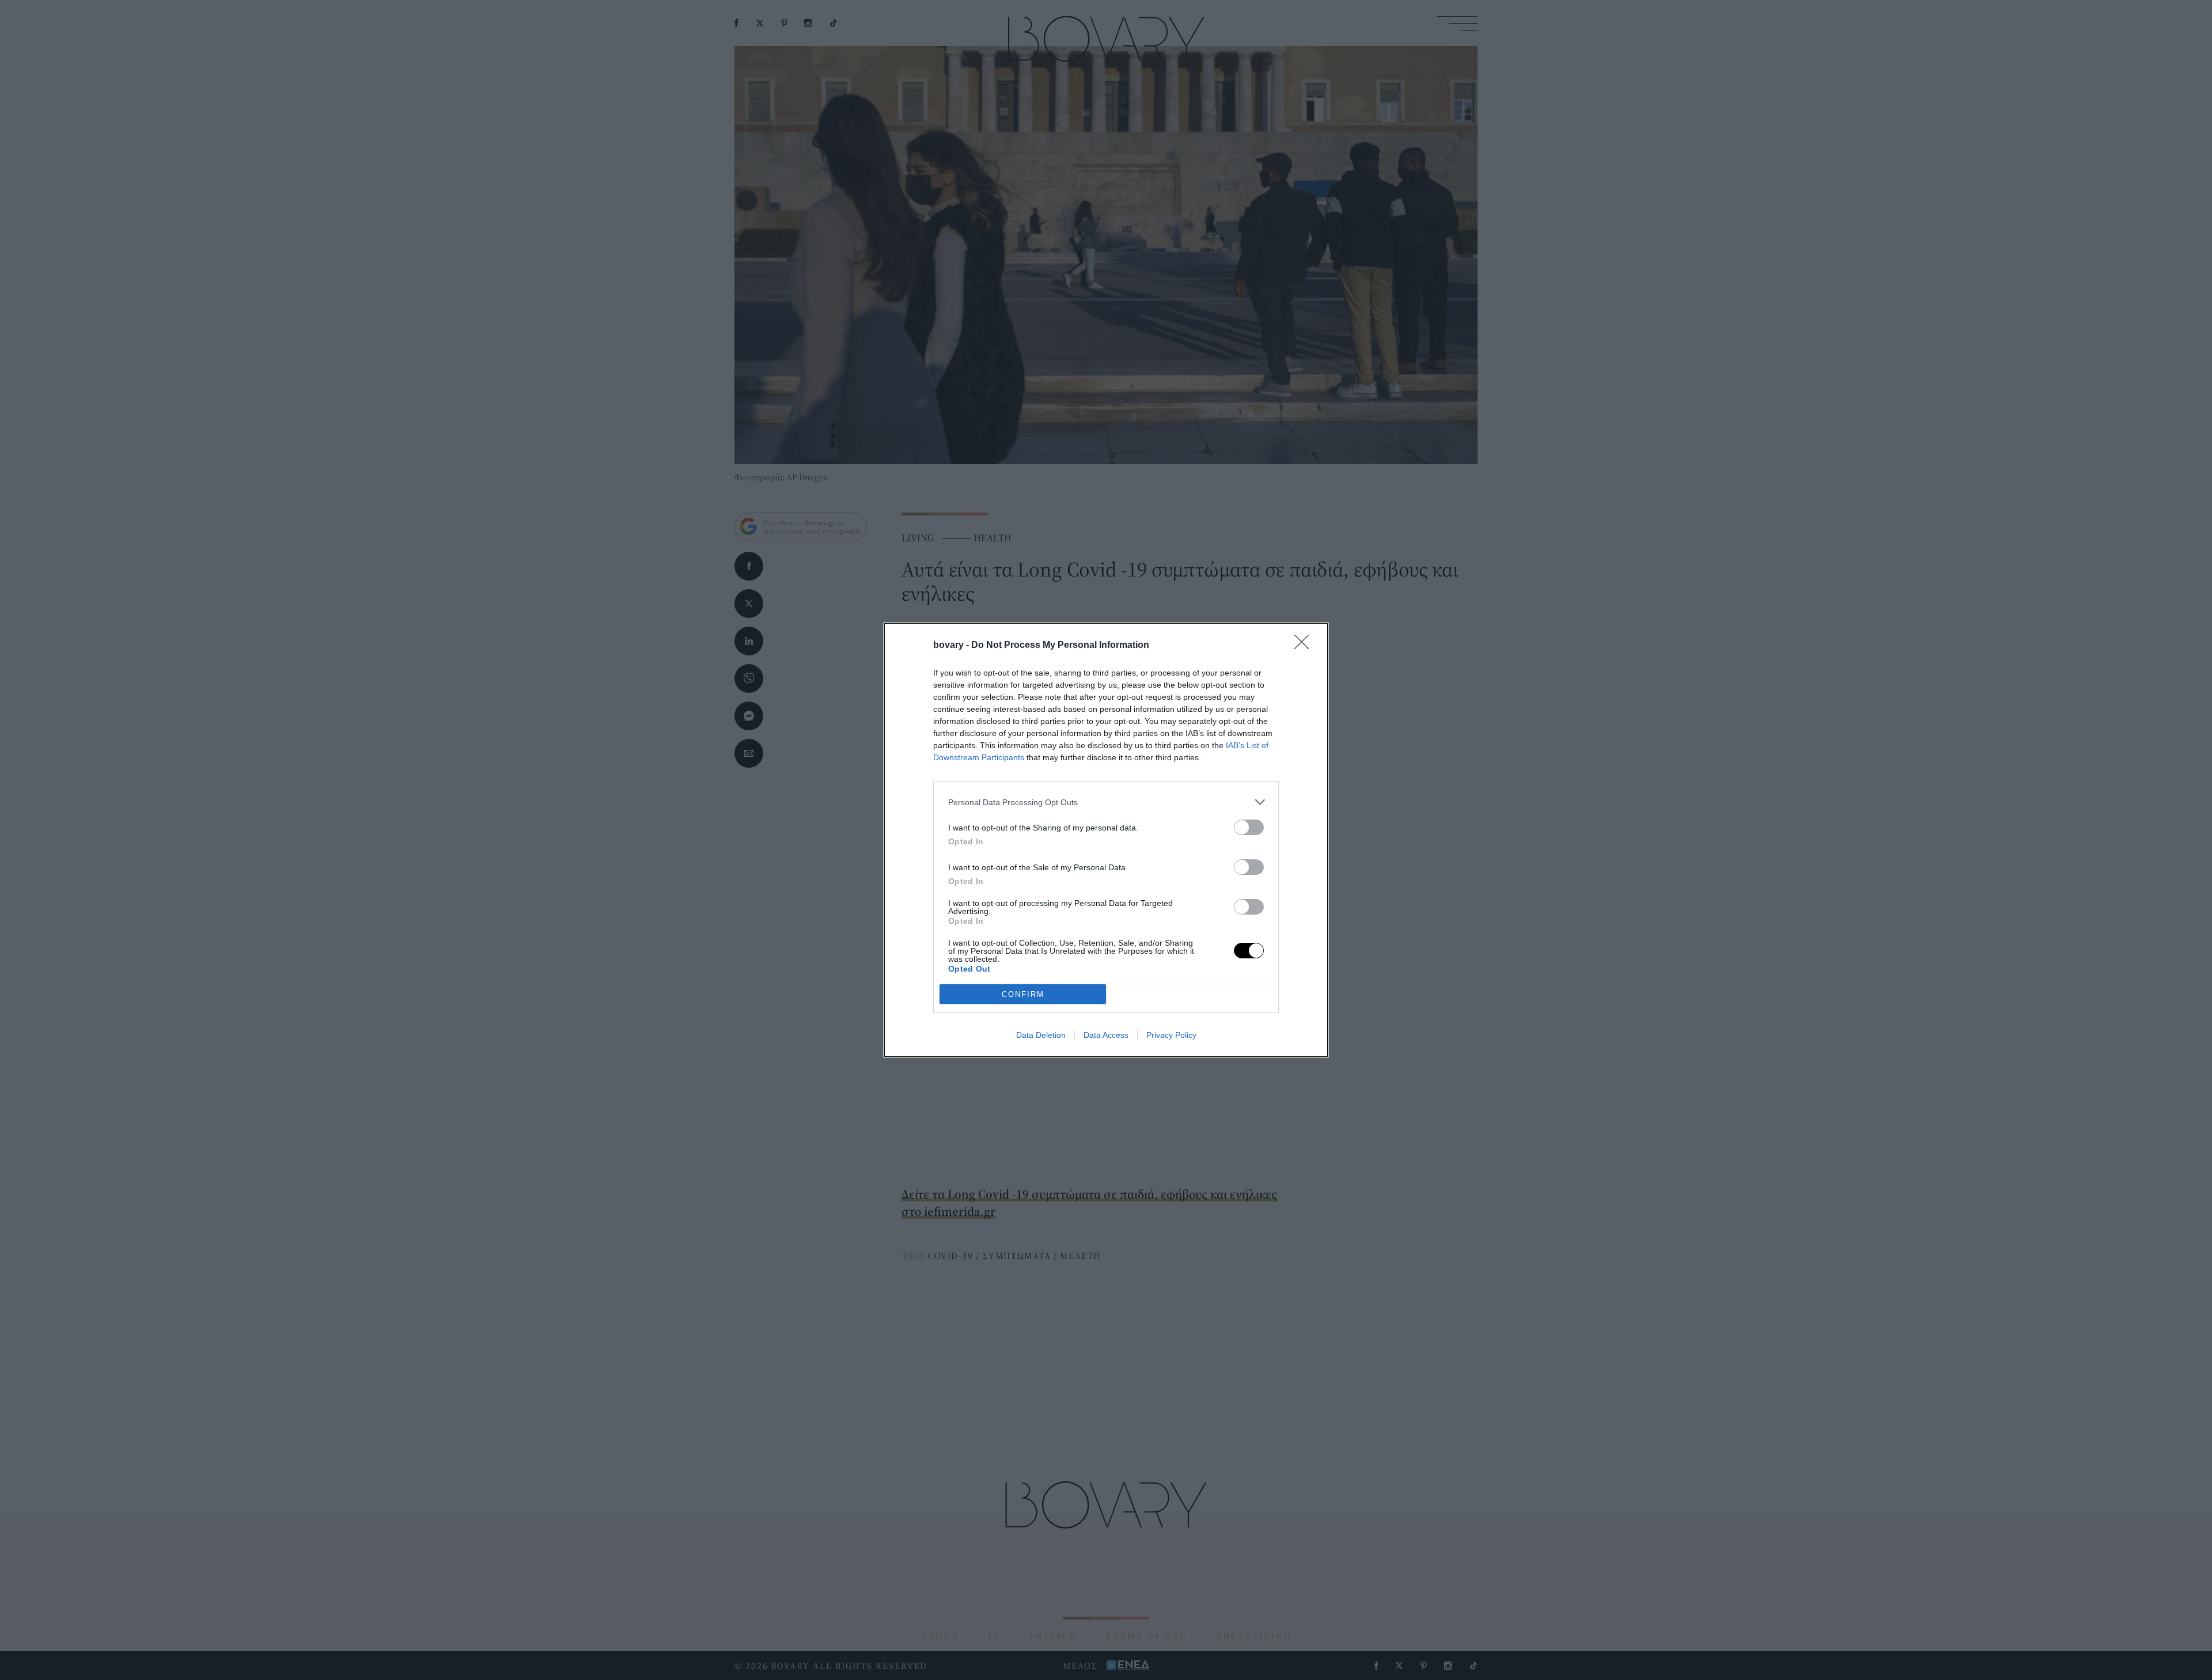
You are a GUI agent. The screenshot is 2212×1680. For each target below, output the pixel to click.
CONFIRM (1023, 994)
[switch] (1249, 827)
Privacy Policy (1171, 1035)
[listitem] (1106, 802)
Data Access (1106, 1035)
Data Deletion (1041, 1035)
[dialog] (1106, 840)
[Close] (1305, 646)
